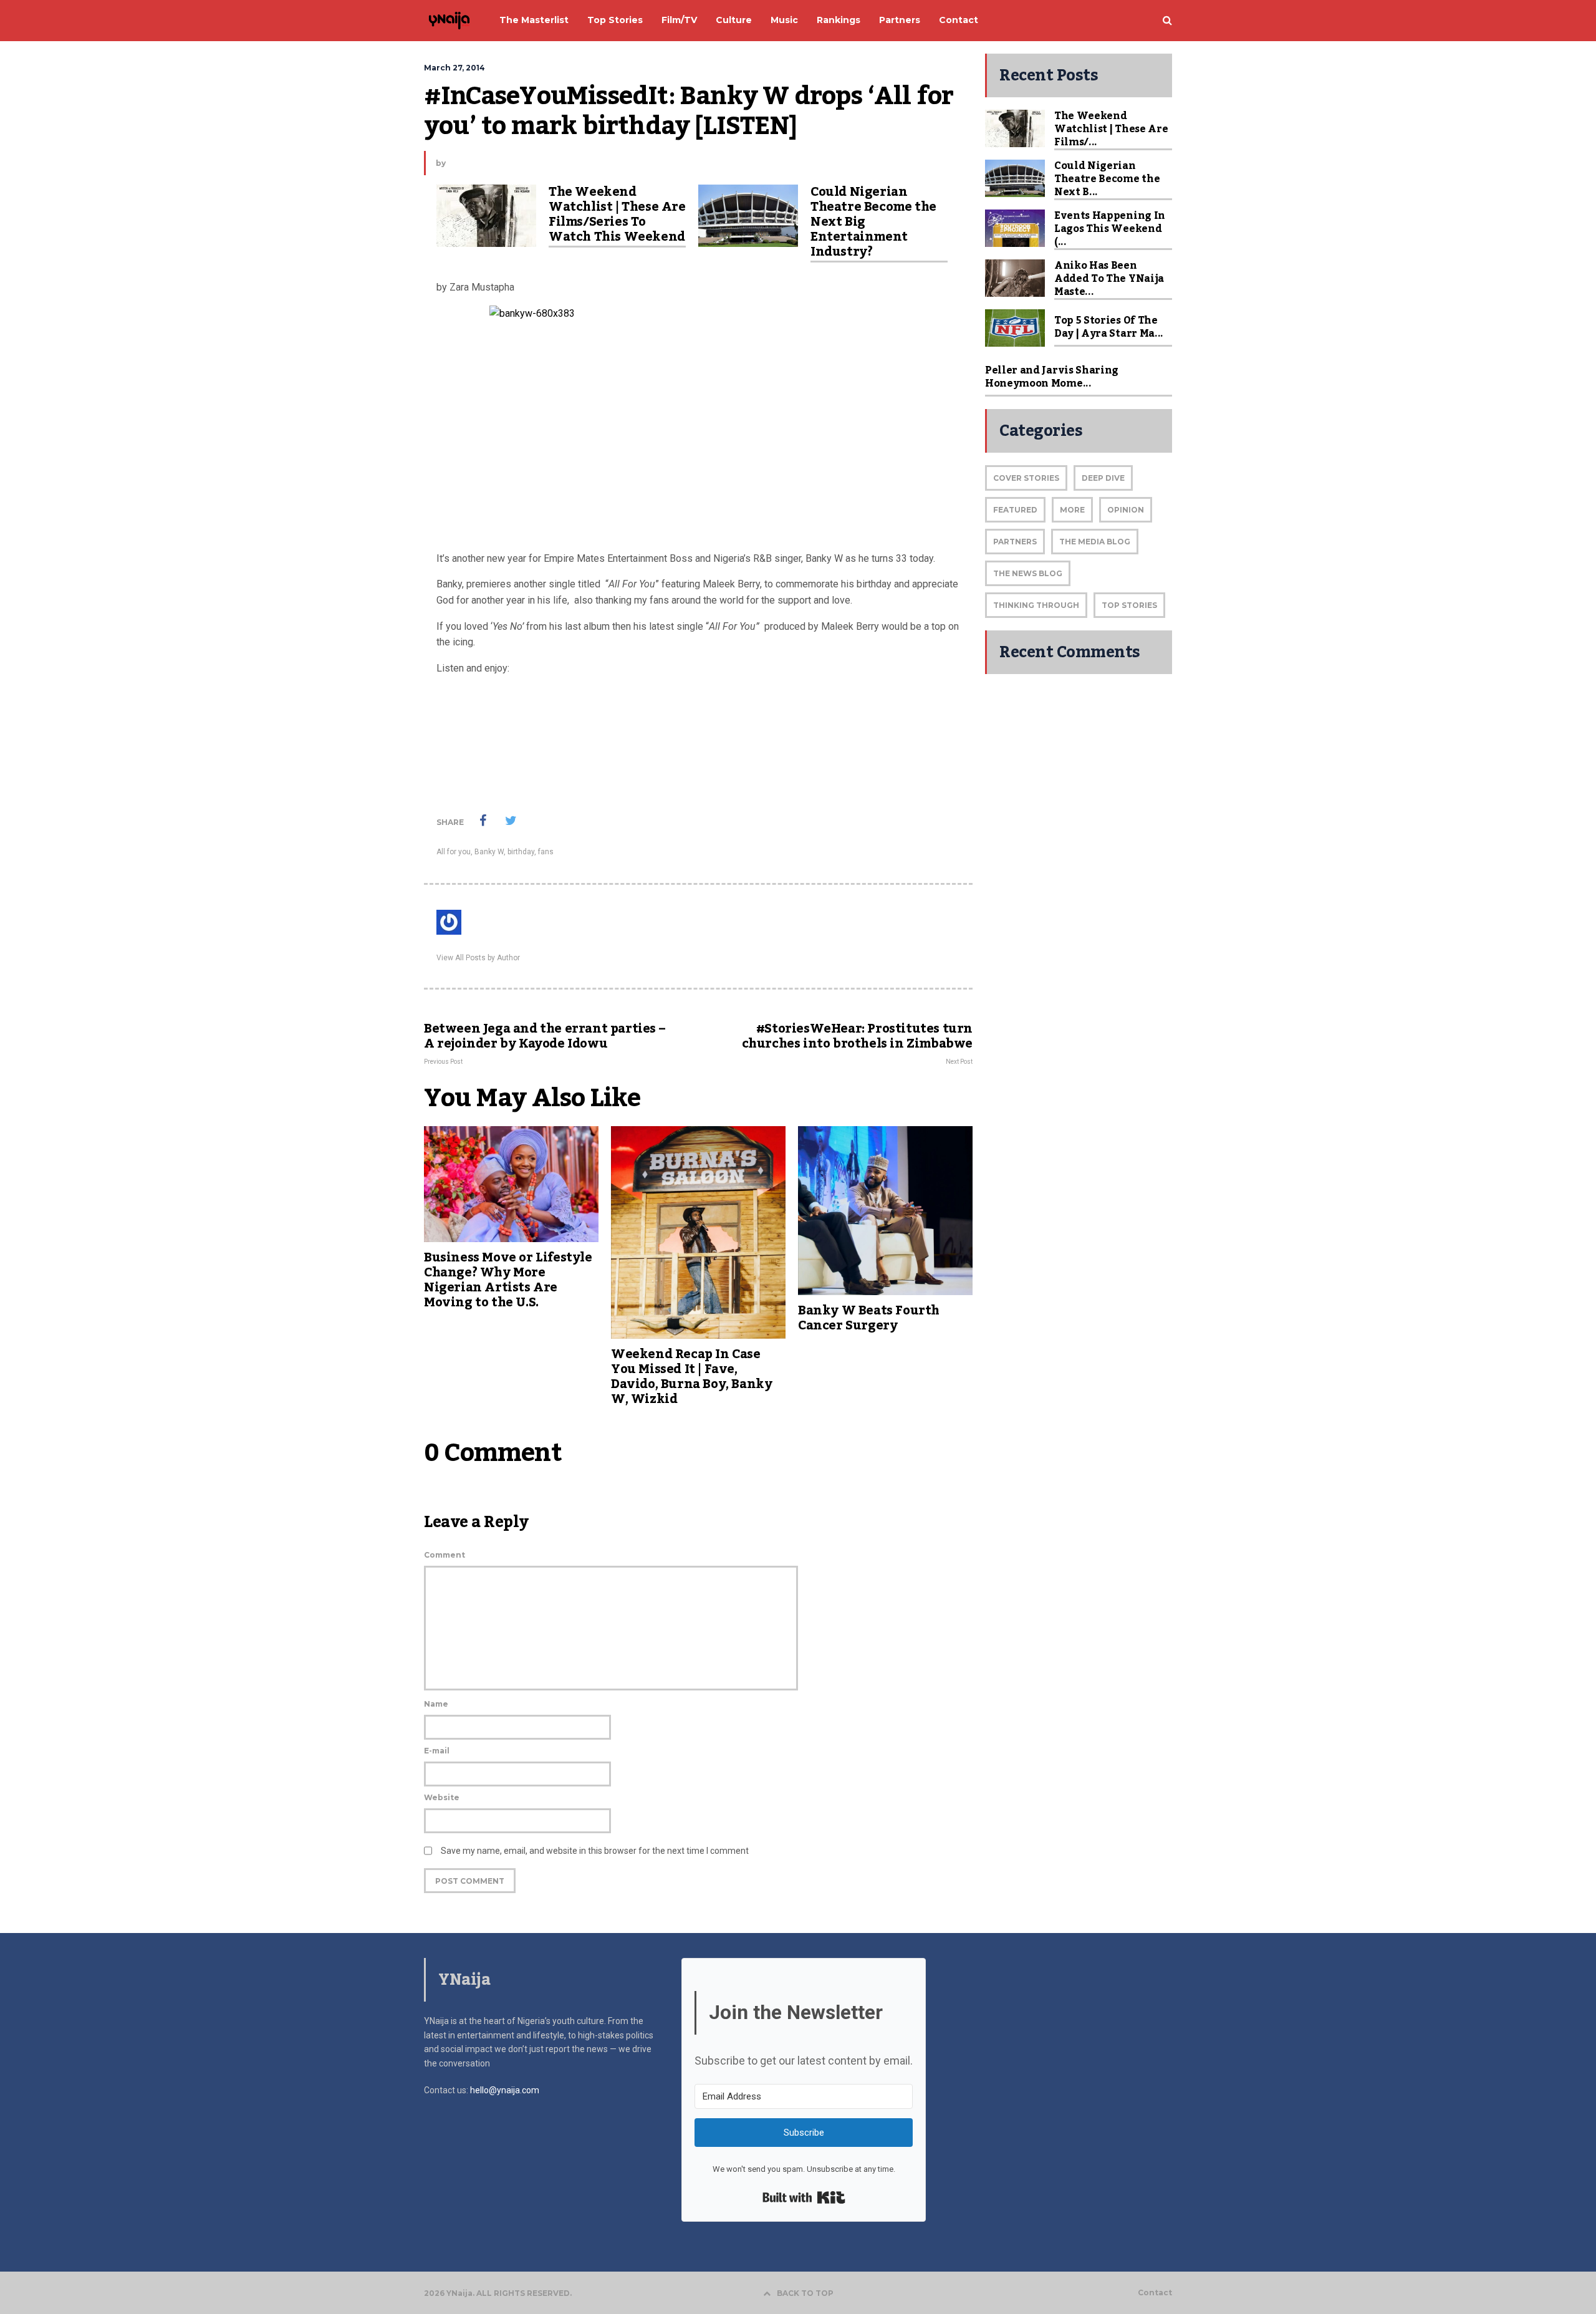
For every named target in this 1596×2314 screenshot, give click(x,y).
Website (442, 1797)
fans (546, 852)
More (1072, 510)
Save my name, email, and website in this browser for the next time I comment (595, 1851)
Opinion (1126, 510)
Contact (1155, 2293)
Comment (445, 1555)
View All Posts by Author (478, 958)
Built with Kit (804, 2197)
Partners (1015, 542)
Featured (1015, 510)
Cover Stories (1026, 478)
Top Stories (1129, 605)
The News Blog (1028, 573)
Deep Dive (1103, 478)
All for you (454, 852)
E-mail (437, 1751)
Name (436, 1704)
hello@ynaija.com (505, 2090)
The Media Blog (1095, 542)
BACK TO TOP (805, 2293)
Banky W (489, 852)
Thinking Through (1036, 605)
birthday (521, 852)
